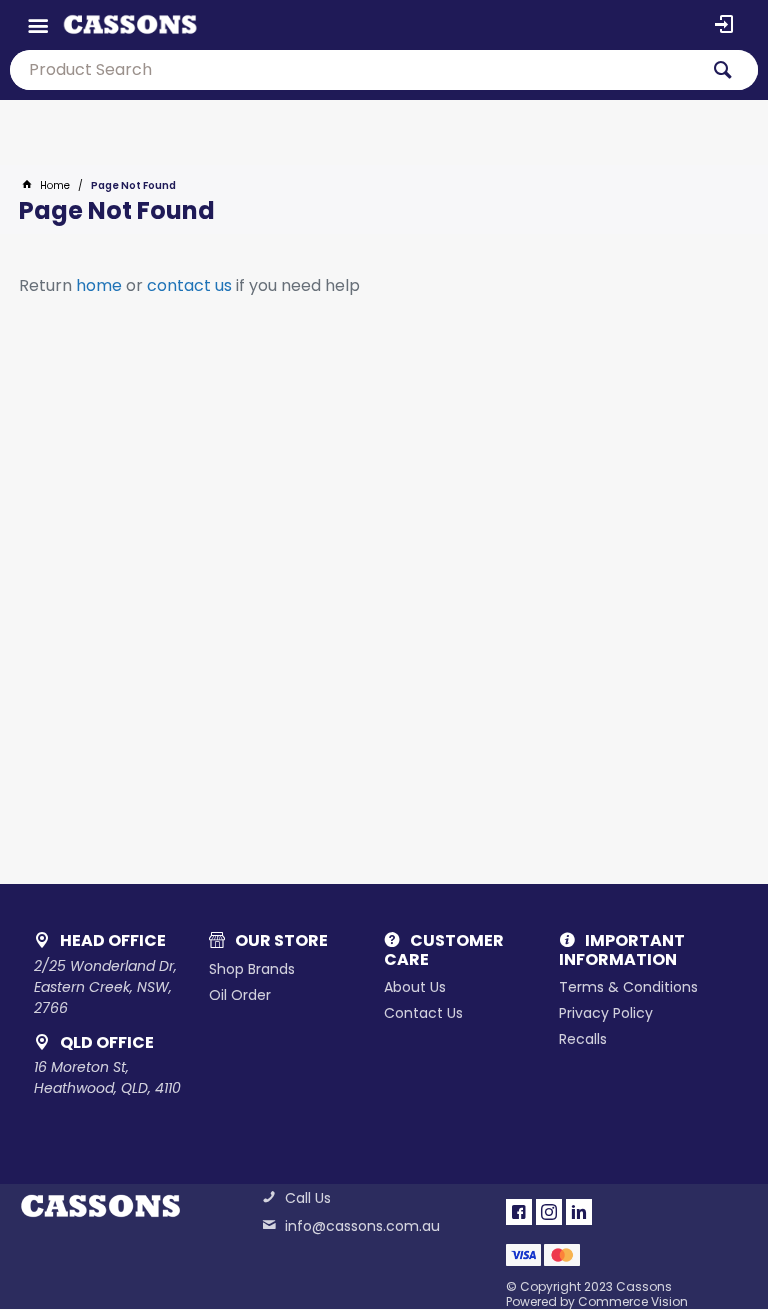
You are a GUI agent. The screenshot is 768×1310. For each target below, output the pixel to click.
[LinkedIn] (579, 1212)
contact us (189, 285)
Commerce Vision (633, 1301)
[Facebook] (519, 1212)
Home (55, 185)
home (99, 285)
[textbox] (354, 70)
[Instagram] (549, 1212)
